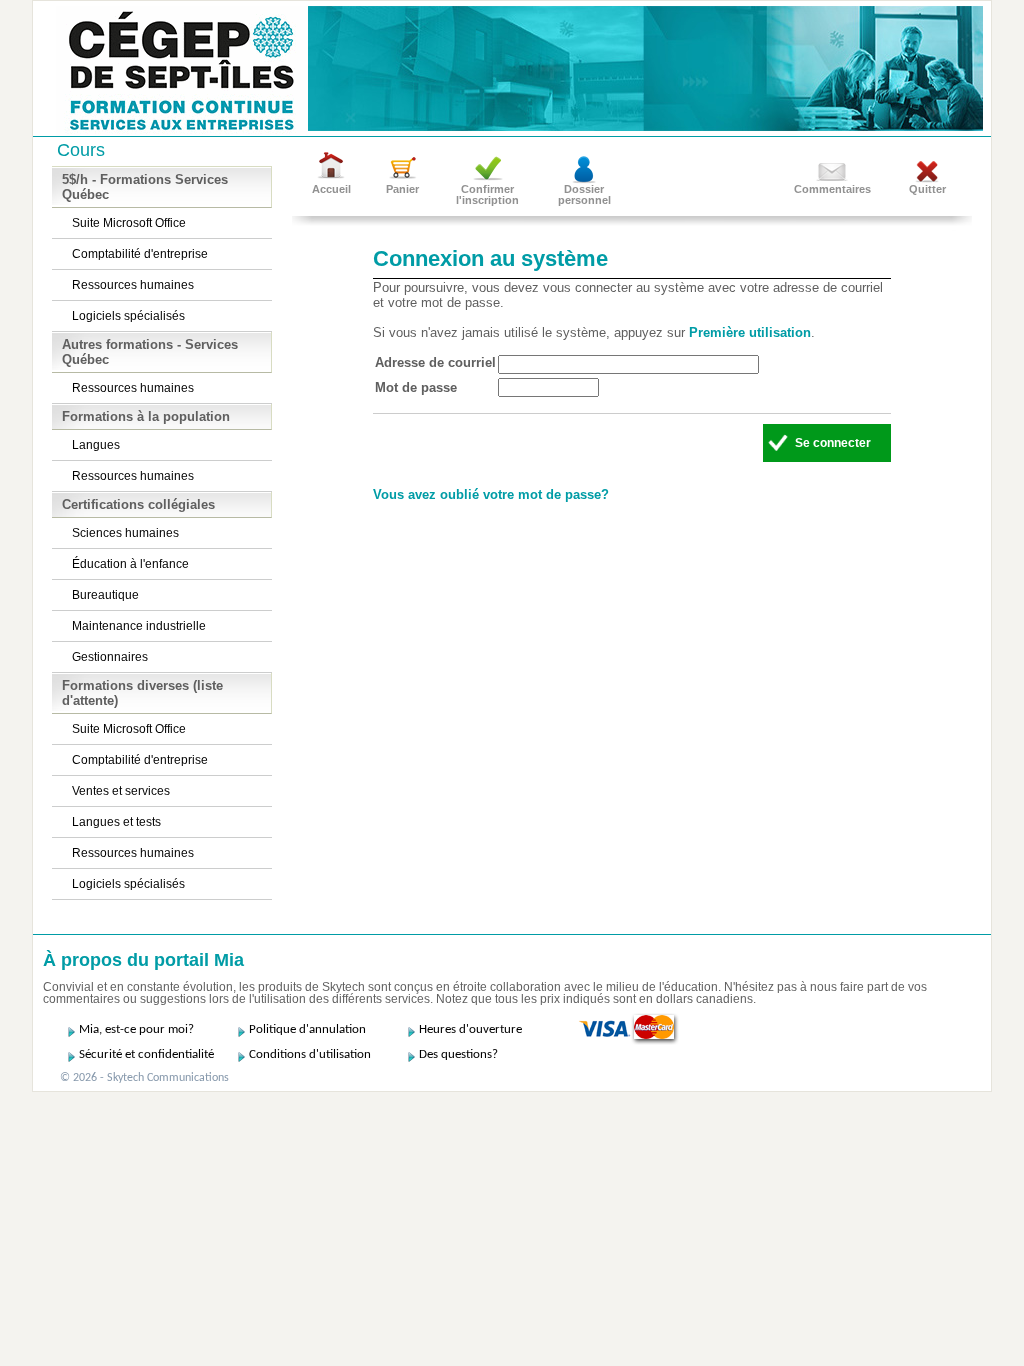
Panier (402, 189)
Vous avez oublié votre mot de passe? (491, 494)
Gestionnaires (110, 657)
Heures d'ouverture (470, 1029)
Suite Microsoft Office (129, 223)
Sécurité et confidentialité (146, 1054)
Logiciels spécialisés (128, 316)
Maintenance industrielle (139, 626)
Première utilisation (750, 332)
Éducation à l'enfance (130, 564)
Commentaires (832, 189)
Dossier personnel (584, 194)
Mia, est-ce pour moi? (136, 1029)
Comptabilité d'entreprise (140, 254)
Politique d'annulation (307, 1029)
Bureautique (105, 595)
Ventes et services (121, 791)
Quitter (927, 189)
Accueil (331, 189)
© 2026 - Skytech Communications (144, 1078)
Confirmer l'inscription (487, 194)
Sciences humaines (125, 533)
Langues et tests (116, 822)
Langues (96, 445)
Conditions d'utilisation (310, 1054)
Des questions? (458, 1054)
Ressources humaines (133, 285)
